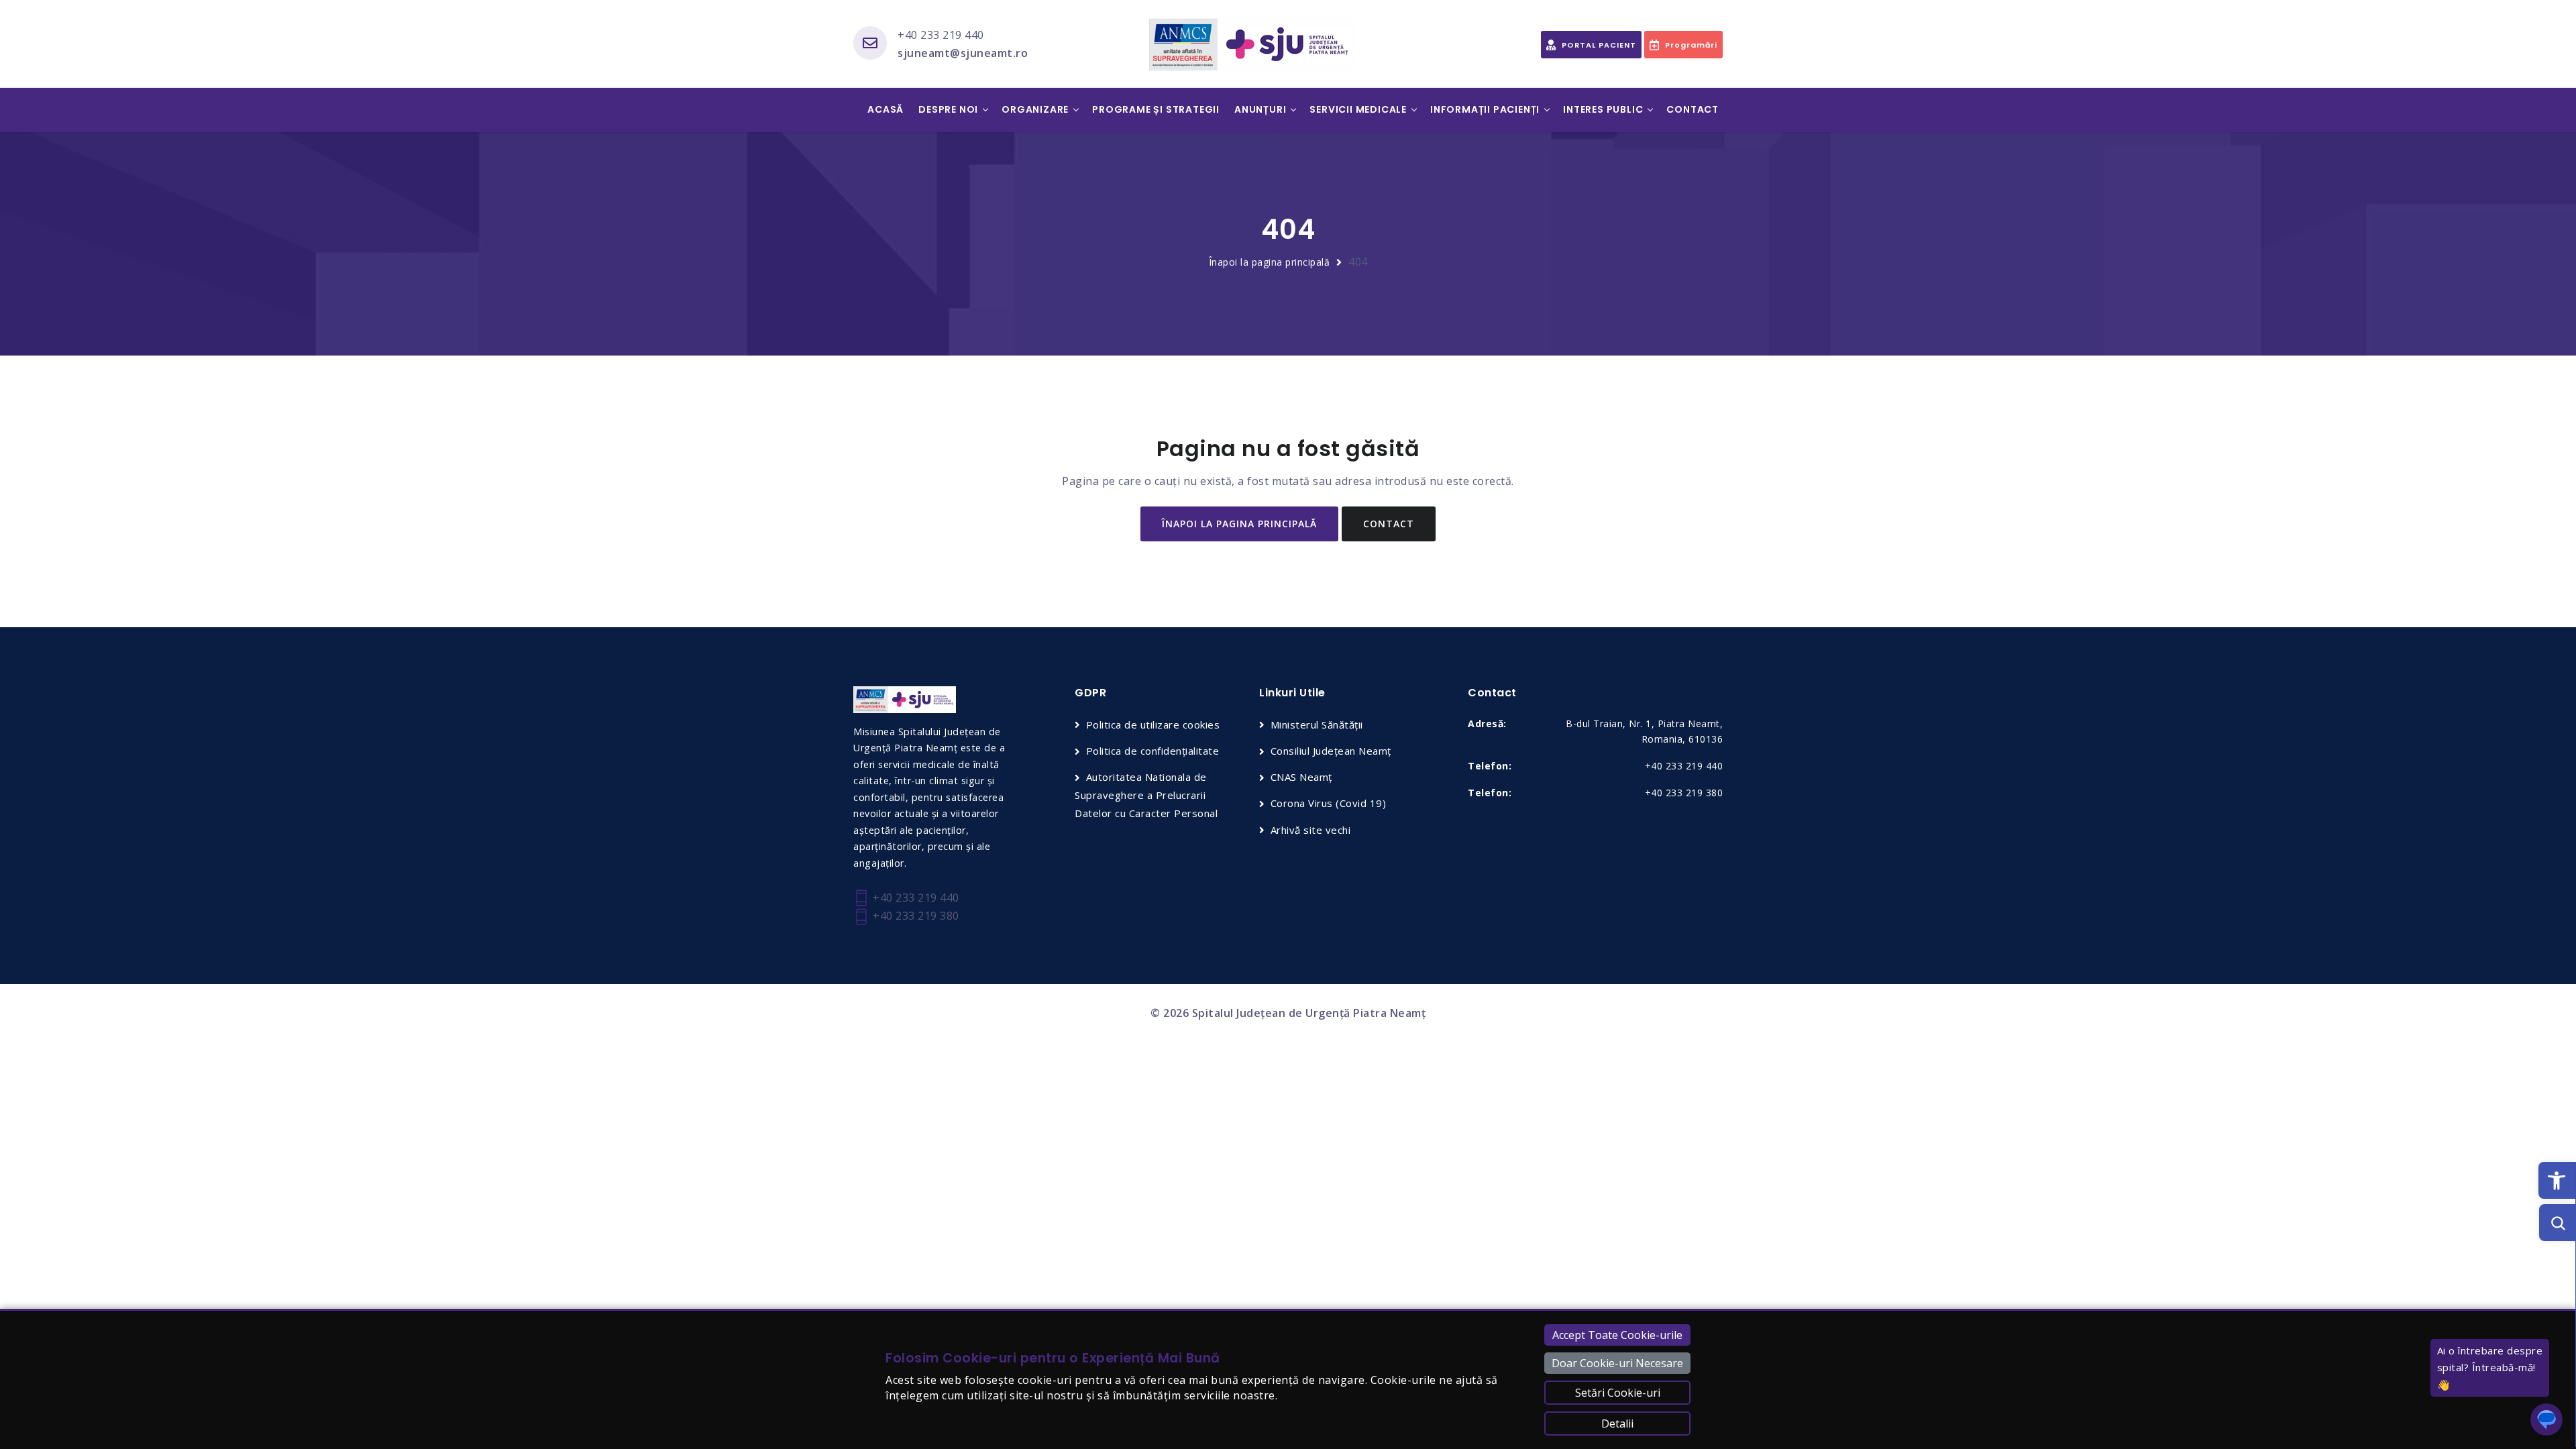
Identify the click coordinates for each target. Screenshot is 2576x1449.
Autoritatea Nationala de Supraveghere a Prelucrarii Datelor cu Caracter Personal (1146, 795)
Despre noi (948, 109)
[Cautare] (2558, 1223)
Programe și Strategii (1156, 109)
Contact (1693, 109)
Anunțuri (1260, 109)
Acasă (885, 109)
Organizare (1035, 109)
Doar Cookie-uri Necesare (1617, 1363)
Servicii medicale (1358, 109)
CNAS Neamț (1301, 777)
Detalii (1617, 1424)
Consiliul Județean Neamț (1331, 751)
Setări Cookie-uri (1618, 1393)
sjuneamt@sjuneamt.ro (963, 53)
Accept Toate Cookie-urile (1617, 1335)
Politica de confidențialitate (1152, 751)
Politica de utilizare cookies (1153, 724)
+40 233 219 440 (941, 35)
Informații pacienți (1485, 109)
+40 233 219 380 (915, 916)
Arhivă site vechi (1310, 830)
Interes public (1603, 109)
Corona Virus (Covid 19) (1328, 803)
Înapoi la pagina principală (1270, 262)
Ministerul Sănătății (1317, 724)
